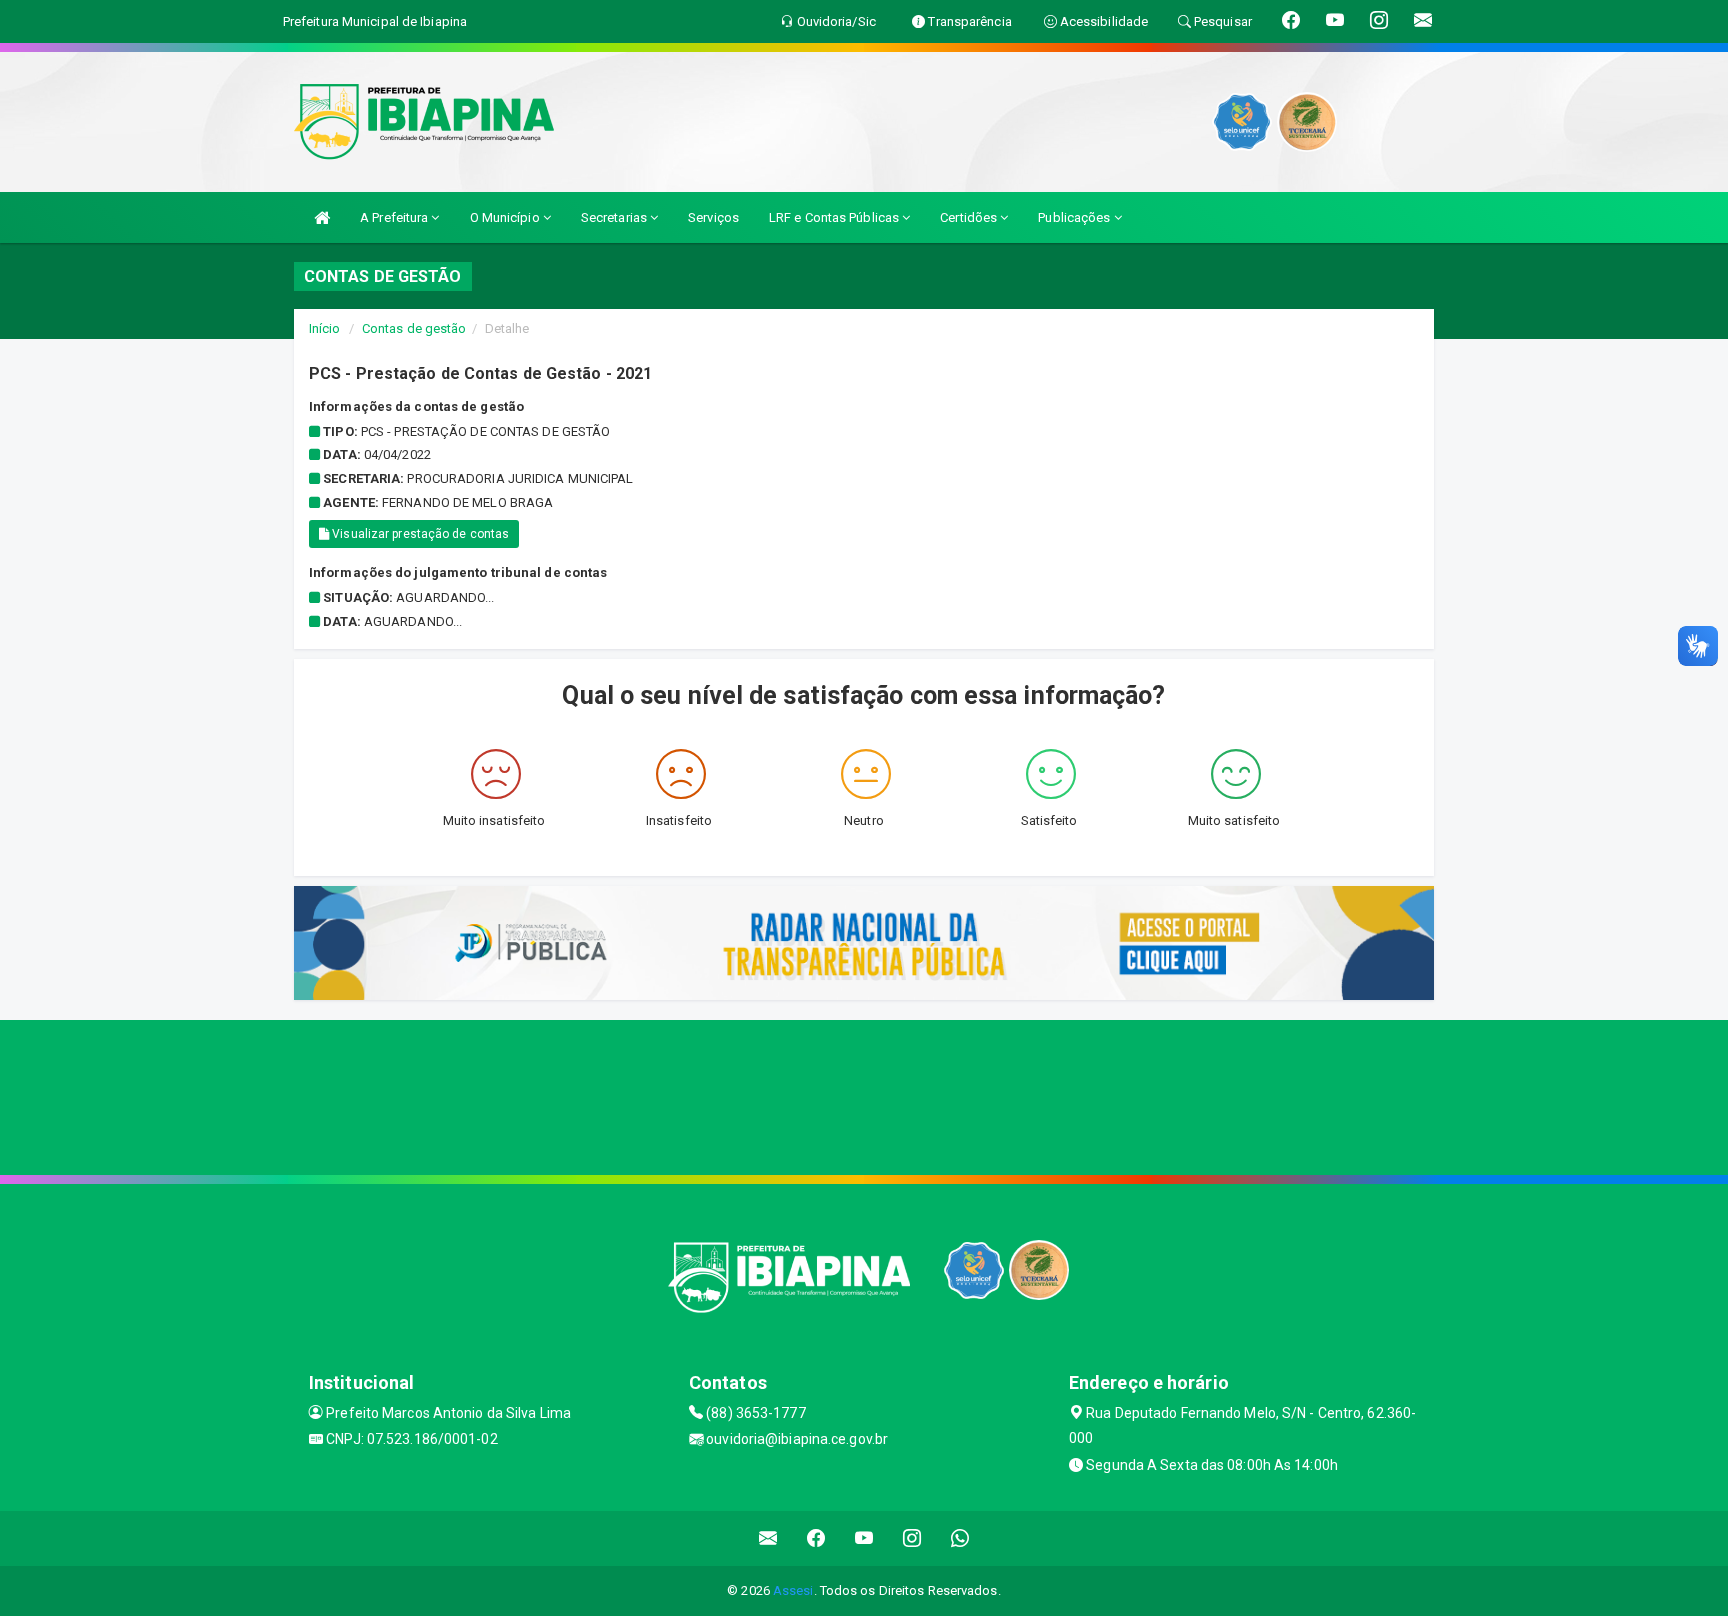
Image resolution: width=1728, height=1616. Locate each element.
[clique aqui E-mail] (768, 1538)
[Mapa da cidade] (864, 1095)
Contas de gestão (414, 328)
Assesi (793, 1590)
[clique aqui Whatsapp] (960, 1538)
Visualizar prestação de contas (419, 534)
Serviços (713, 217)
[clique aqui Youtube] (864, 1538)
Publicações (1075, 217)
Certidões (970, 217)
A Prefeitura (395, 217)
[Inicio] (322, 217)
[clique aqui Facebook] (816, 1538)
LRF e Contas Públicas (835, 217)
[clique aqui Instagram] (912, 1538)
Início (325, 328)
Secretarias (615, 217)
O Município (506, 217)
